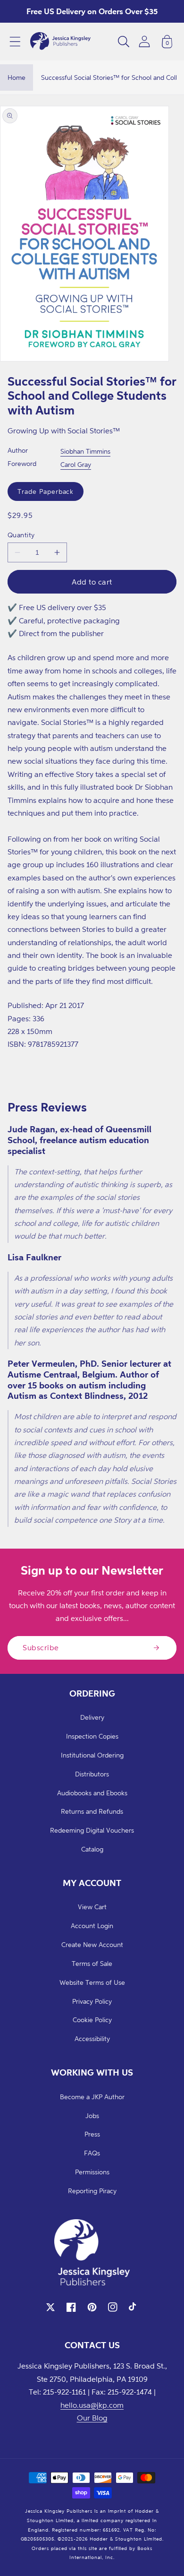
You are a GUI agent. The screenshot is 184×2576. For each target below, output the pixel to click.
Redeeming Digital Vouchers (92, 1830)
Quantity (21, 535)
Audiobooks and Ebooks (92, 1793)
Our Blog (92, 2418)
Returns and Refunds (92, 1811)
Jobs (92, 2115)
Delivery (92, 1717)
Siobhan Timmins (85, 451)
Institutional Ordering (92, 1755)
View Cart (92, 1907)
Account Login (92, 1926)
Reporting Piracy (92, 2191)
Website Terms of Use (92, 1982)
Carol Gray (76, 464)
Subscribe (41, 1647)
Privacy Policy (92, 2001)
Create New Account (92, 1944)
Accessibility (92, 2038)
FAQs (92, 2153)
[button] (15, 42)
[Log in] (144, 41)
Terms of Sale (92, 1963)
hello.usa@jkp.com (92, 2405)
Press (92, 2134)
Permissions (92, 2172)
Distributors (92, 1774)
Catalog (92, 1849)
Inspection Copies (92, 1736)
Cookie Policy (92, 2020)
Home (17, 77)
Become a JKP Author (92, 2097)
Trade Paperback (46, 491)
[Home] (60, 42)
